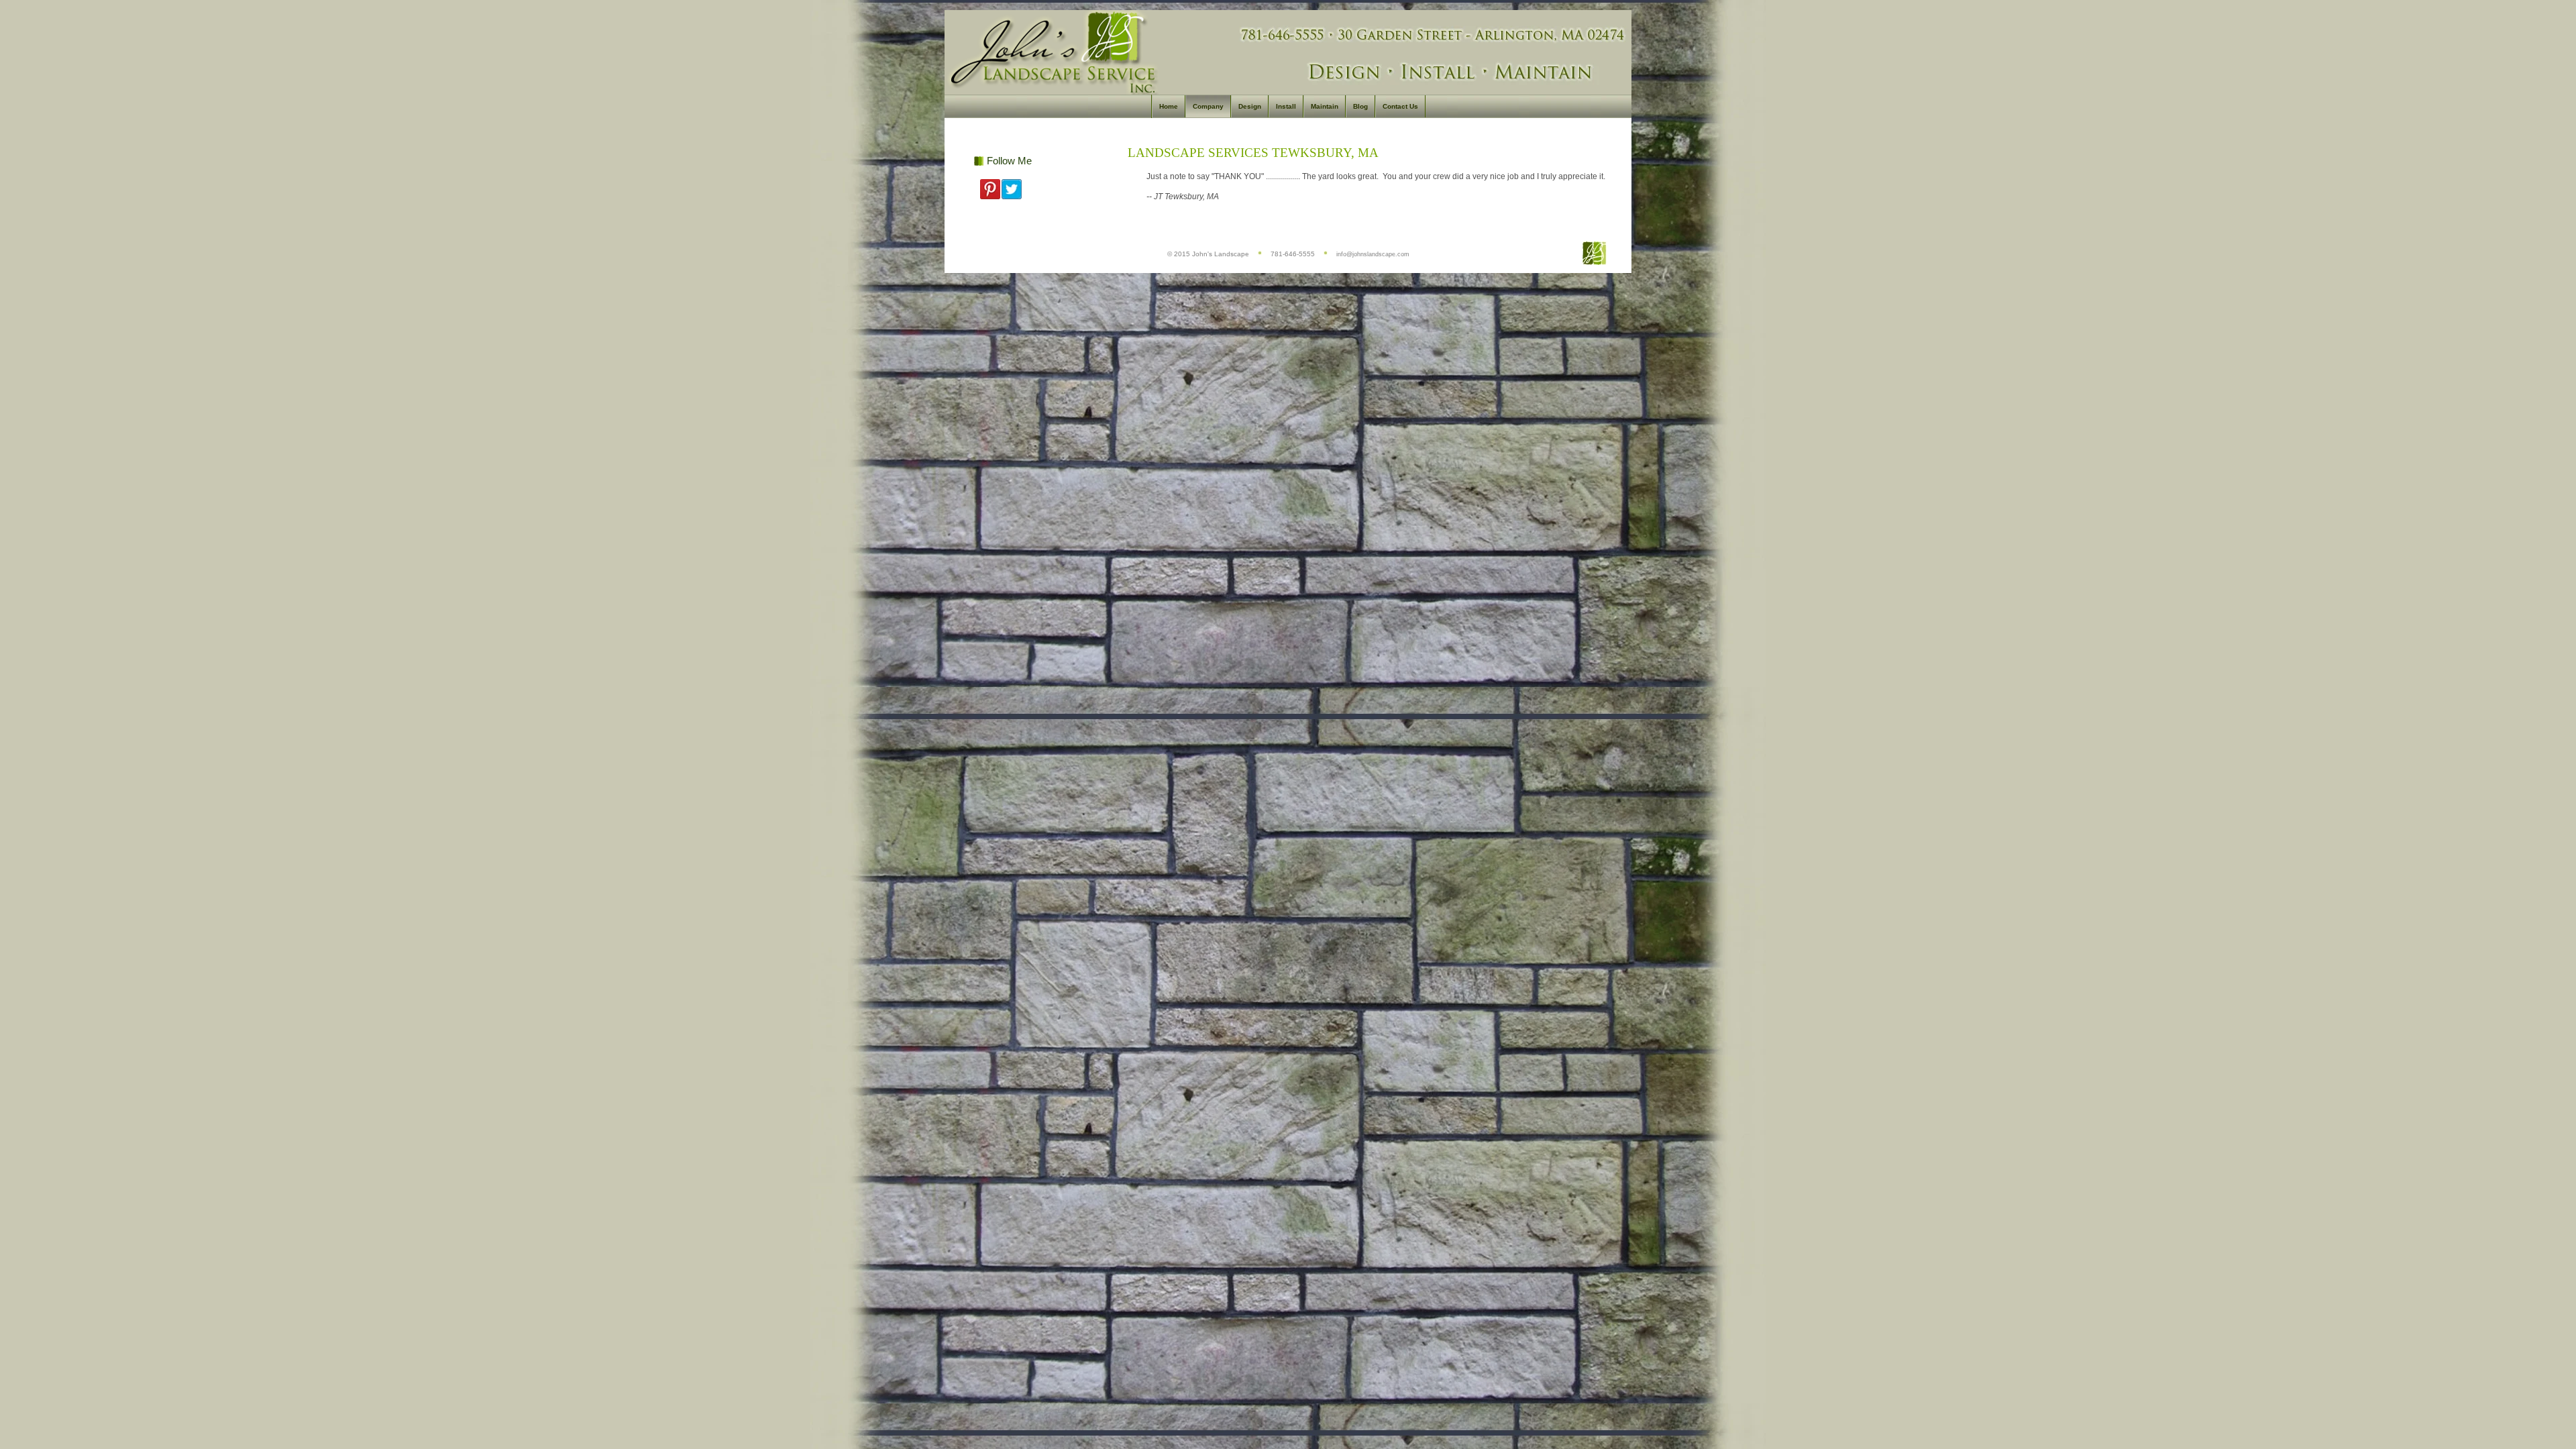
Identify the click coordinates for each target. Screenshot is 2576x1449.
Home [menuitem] (1169, 106)
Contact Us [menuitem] (1400, 106)
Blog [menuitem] (1360, 106)
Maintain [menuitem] (1325, 106)
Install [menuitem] (1286, 106)
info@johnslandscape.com (1373, 254)
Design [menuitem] (1250, 106)
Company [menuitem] (1208, 106)
